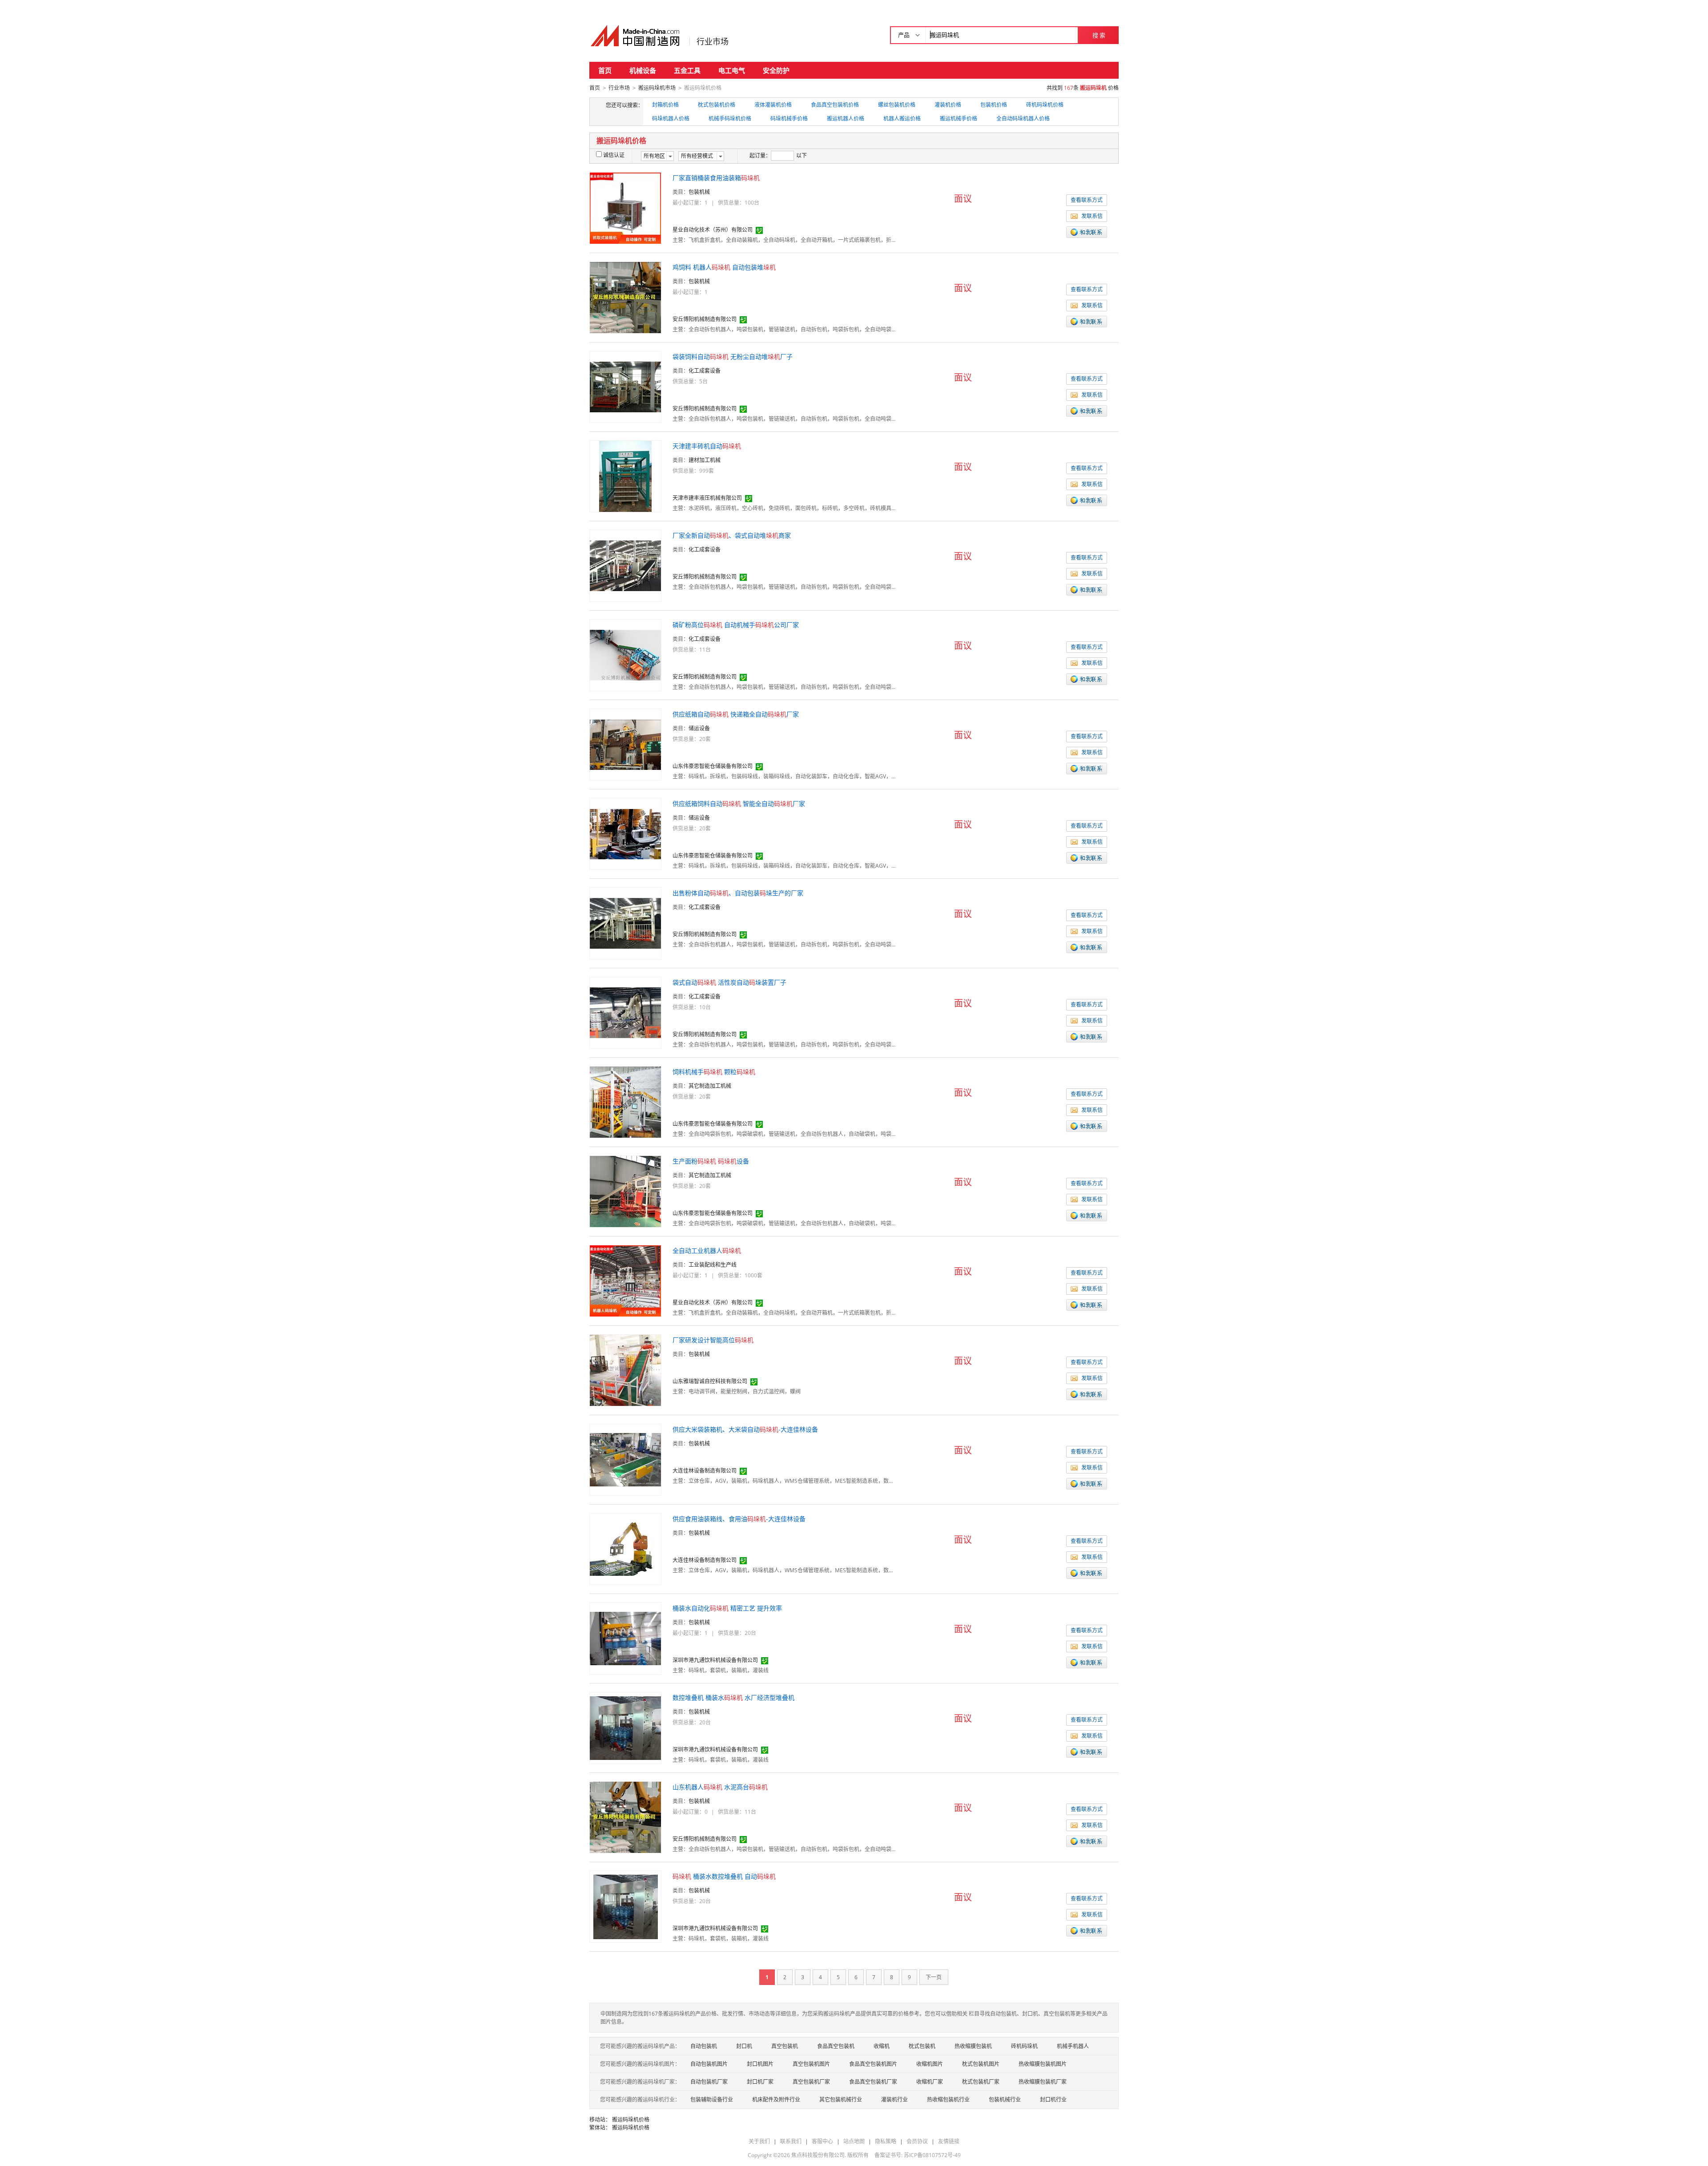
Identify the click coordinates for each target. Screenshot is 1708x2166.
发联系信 (1092, 216)
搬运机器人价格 (846, 119)
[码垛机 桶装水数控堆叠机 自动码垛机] (626, 1906)
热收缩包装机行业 (948, 2100)
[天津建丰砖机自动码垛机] (625, 476)
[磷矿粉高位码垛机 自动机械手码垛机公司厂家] (625, 654)
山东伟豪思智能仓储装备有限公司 (713, 766)
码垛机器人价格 (671, 119)
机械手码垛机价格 (730, 119)
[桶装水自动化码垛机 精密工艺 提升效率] (625, 1638)
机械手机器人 (1073, 2046)
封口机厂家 (760, 2082)
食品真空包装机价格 (835, 105)
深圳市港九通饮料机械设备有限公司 (715, 1660)
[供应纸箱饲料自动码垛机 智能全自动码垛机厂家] (625, 833)
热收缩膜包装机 (973, 2046)
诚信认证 (614, 155)
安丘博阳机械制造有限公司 (705, 319)
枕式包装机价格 (717, 105)
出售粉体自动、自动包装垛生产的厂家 (738, 893)
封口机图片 (760, 2064)
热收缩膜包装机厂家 (1043, 2082)
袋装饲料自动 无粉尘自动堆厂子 (733, 356)
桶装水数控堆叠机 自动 (724, 1876)
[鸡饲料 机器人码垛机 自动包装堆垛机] (625, 297)
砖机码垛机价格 (1045, 105)
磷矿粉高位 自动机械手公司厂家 (736, 625)
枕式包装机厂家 (981, 2082)
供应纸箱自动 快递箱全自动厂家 (736, 714)
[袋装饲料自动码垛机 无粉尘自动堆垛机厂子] (625, 386)
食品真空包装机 (836, 2046)
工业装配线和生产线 (713, 1265)
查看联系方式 (1087, 200)
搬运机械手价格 (959, 119)
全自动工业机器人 (707, 1250)
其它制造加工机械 (710, 1086)
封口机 (744, 2046)
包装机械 (699, 192)
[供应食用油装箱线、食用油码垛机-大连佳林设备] (625, 1548)
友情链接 (949, 2141)
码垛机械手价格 (789, 119)
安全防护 (776, 70)
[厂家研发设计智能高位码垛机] (625, 1370)
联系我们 (791, 2141)
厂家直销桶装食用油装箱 (716, 178)
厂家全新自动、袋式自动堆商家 (732, 535)
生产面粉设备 (711, 1161)
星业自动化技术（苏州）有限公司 (713, 230)
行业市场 (713, 41)
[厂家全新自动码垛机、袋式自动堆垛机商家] (625, 565)
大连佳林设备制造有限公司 (705, 1471)
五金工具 (687, 70)
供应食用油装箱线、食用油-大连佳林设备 (739, 1519)
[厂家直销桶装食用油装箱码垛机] (625, 207)
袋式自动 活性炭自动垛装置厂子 (729, 982)
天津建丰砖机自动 (707, 446)
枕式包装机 (922, 2046)
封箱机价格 (665, 105)
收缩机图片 (930, 2064)
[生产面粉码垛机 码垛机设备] (625, 1191)
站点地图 (854, 2141)
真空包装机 (785, 2046)
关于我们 (759, 2141)
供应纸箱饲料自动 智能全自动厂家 (739, 803)
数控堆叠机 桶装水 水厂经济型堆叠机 (733, 1697)
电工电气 (732, 70)
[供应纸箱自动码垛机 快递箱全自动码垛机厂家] (625, 744)
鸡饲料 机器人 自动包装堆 (724, 267)
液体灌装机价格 (773, 105)
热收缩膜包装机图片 (1043, 2064)
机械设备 (643, 70)
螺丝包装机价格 (897, 105)
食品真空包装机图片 (873, 2064)
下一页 (934, 1977)
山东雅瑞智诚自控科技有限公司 (710, 1381)
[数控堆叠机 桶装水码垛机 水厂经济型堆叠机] (625, 1727)
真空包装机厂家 (811, 2082)
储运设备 (699, 728)
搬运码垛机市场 (657, 88)
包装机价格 (994, 105)
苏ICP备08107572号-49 (932, 2155)
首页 (605, 70)
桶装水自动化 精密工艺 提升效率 (727, 1608)
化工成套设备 (705, 371)
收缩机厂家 (930, 2082)
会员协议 (917, 2141)
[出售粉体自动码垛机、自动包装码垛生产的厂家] (625, 923)
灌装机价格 (948, 105)
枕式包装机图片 (981, 2064)
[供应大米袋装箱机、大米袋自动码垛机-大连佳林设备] (625, 1459)
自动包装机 (704, 2046)
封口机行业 (1053, 2100)
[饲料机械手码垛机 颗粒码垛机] (625, 1101)
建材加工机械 (705, 460)
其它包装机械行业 (841, 2100)
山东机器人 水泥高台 (720, 1787)
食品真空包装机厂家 (873, 2082)
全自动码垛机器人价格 (1023, 119)
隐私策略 (886, 2141)
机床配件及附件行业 (776, 2100)
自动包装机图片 (709, 2064)
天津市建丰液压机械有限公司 (707, 498)
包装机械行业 (1005, 2100)
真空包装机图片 (811, 2064)
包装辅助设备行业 (712, 2100)
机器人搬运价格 (902, 119)
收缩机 (882, 2046)
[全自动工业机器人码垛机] (625, 1280)
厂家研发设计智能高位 (713, 1340)
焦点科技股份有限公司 (818, 2155)
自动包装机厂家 (709, 2082)
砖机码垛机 (1024, 2046)
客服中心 (822, 2141)
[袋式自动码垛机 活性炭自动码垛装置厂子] (625, 1012)
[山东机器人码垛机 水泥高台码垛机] (625, 1817)
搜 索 (1099, 35)
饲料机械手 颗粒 (714, 1072)
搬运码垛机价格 (631, 2120)
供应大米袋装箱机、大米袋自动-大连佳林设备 (745, 1429)
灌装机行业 (894, 2100)
